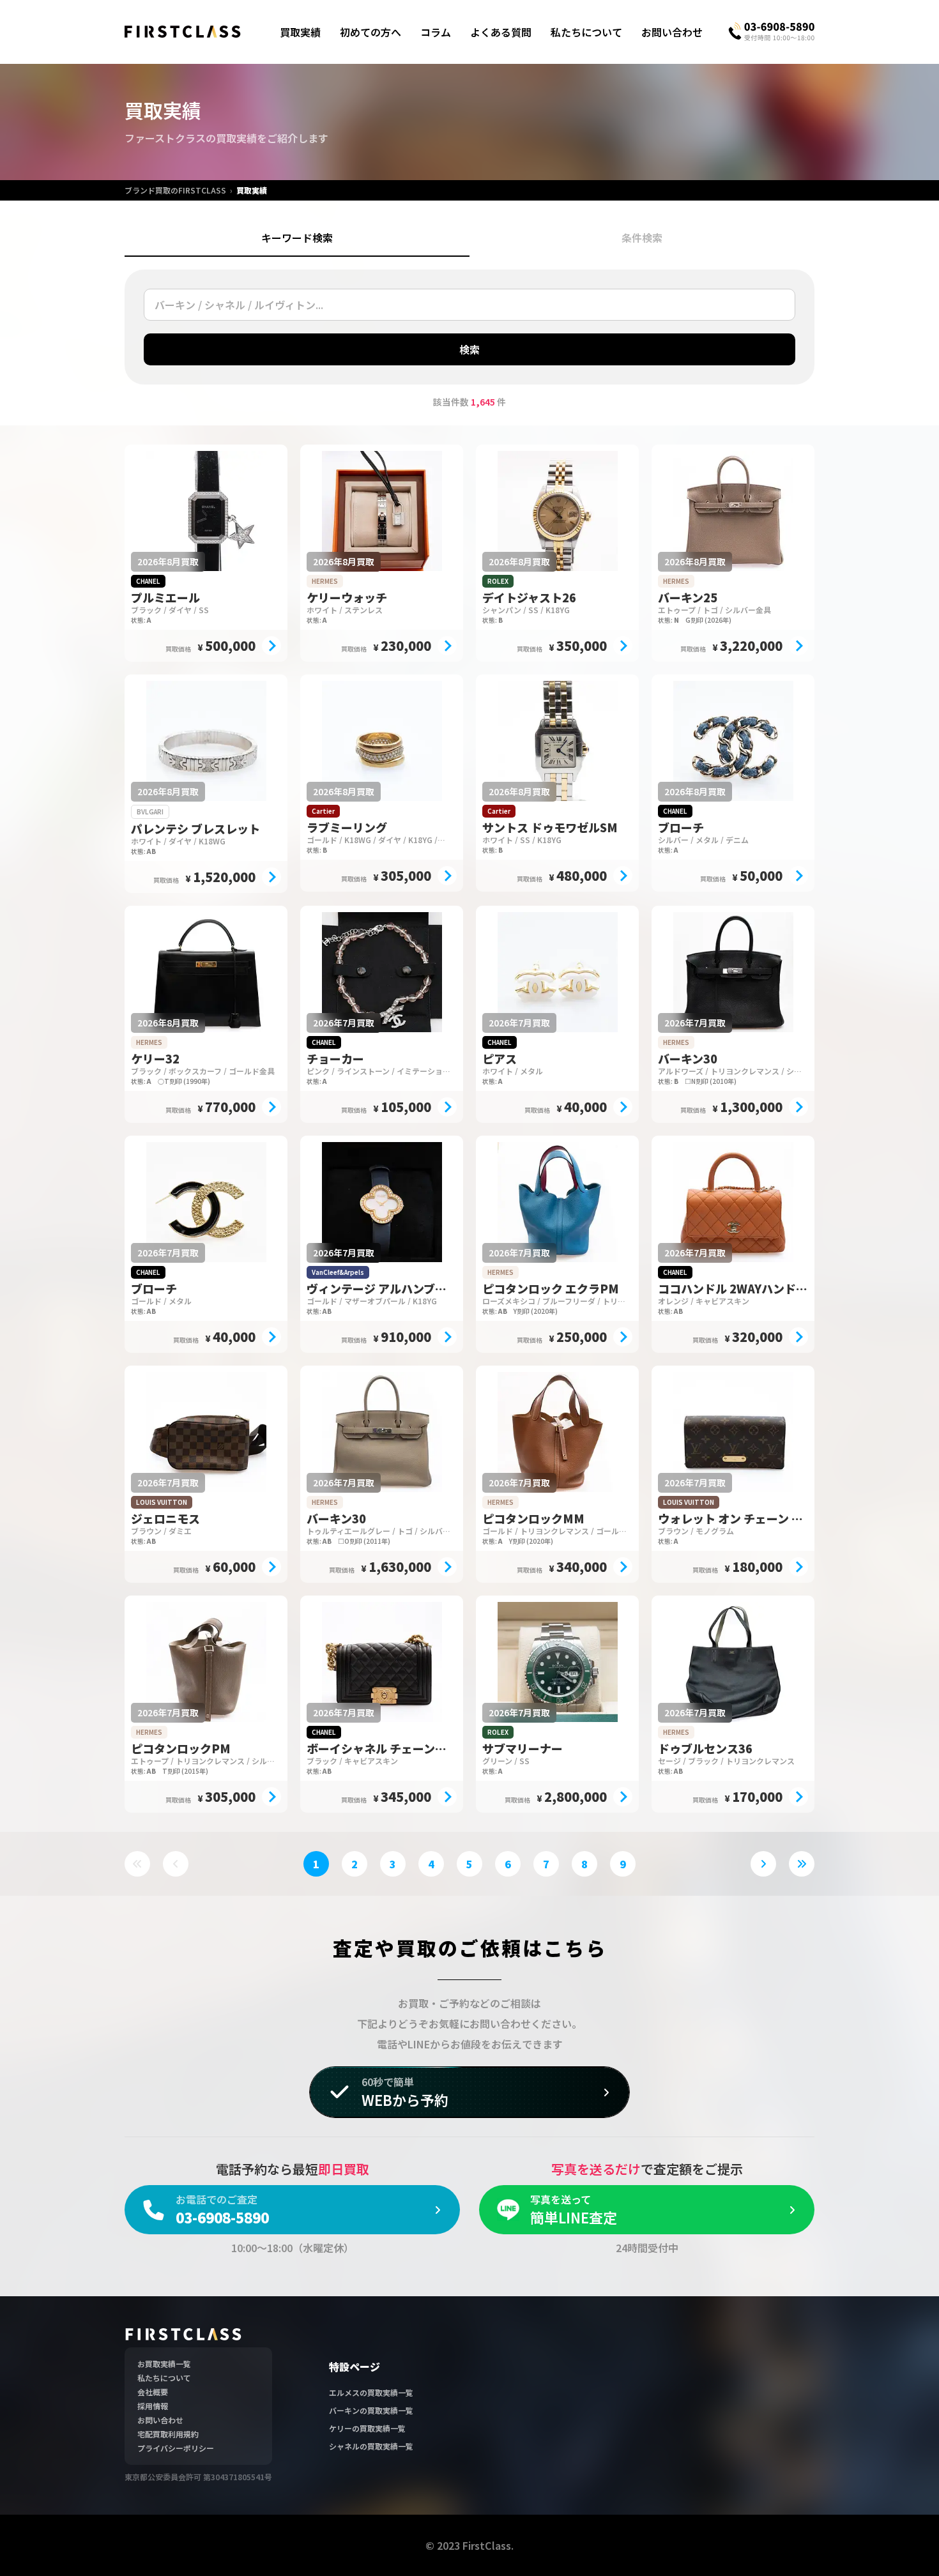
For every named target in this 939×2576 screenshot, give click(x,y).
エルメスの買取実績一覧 (371, 2392)
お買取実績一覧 (164, 2364)
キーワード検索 (297, 238)
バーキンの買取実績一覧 (371, 2410)
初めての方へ (370, 32)
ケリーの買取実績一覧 (367, 2428)
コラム (436, 32)
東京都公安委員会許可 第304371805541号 (198, 2477)
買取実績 (300, 32)
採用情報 (153, 2406)
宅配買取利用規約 (168, 2434)
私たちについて (586, 32)
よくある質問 (501, 32)
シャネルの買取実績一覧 (371, 2446)
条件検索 (642, 238)
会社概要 (153, 2392)
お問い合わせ (672, 32)
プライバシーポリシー (176, 2448)
